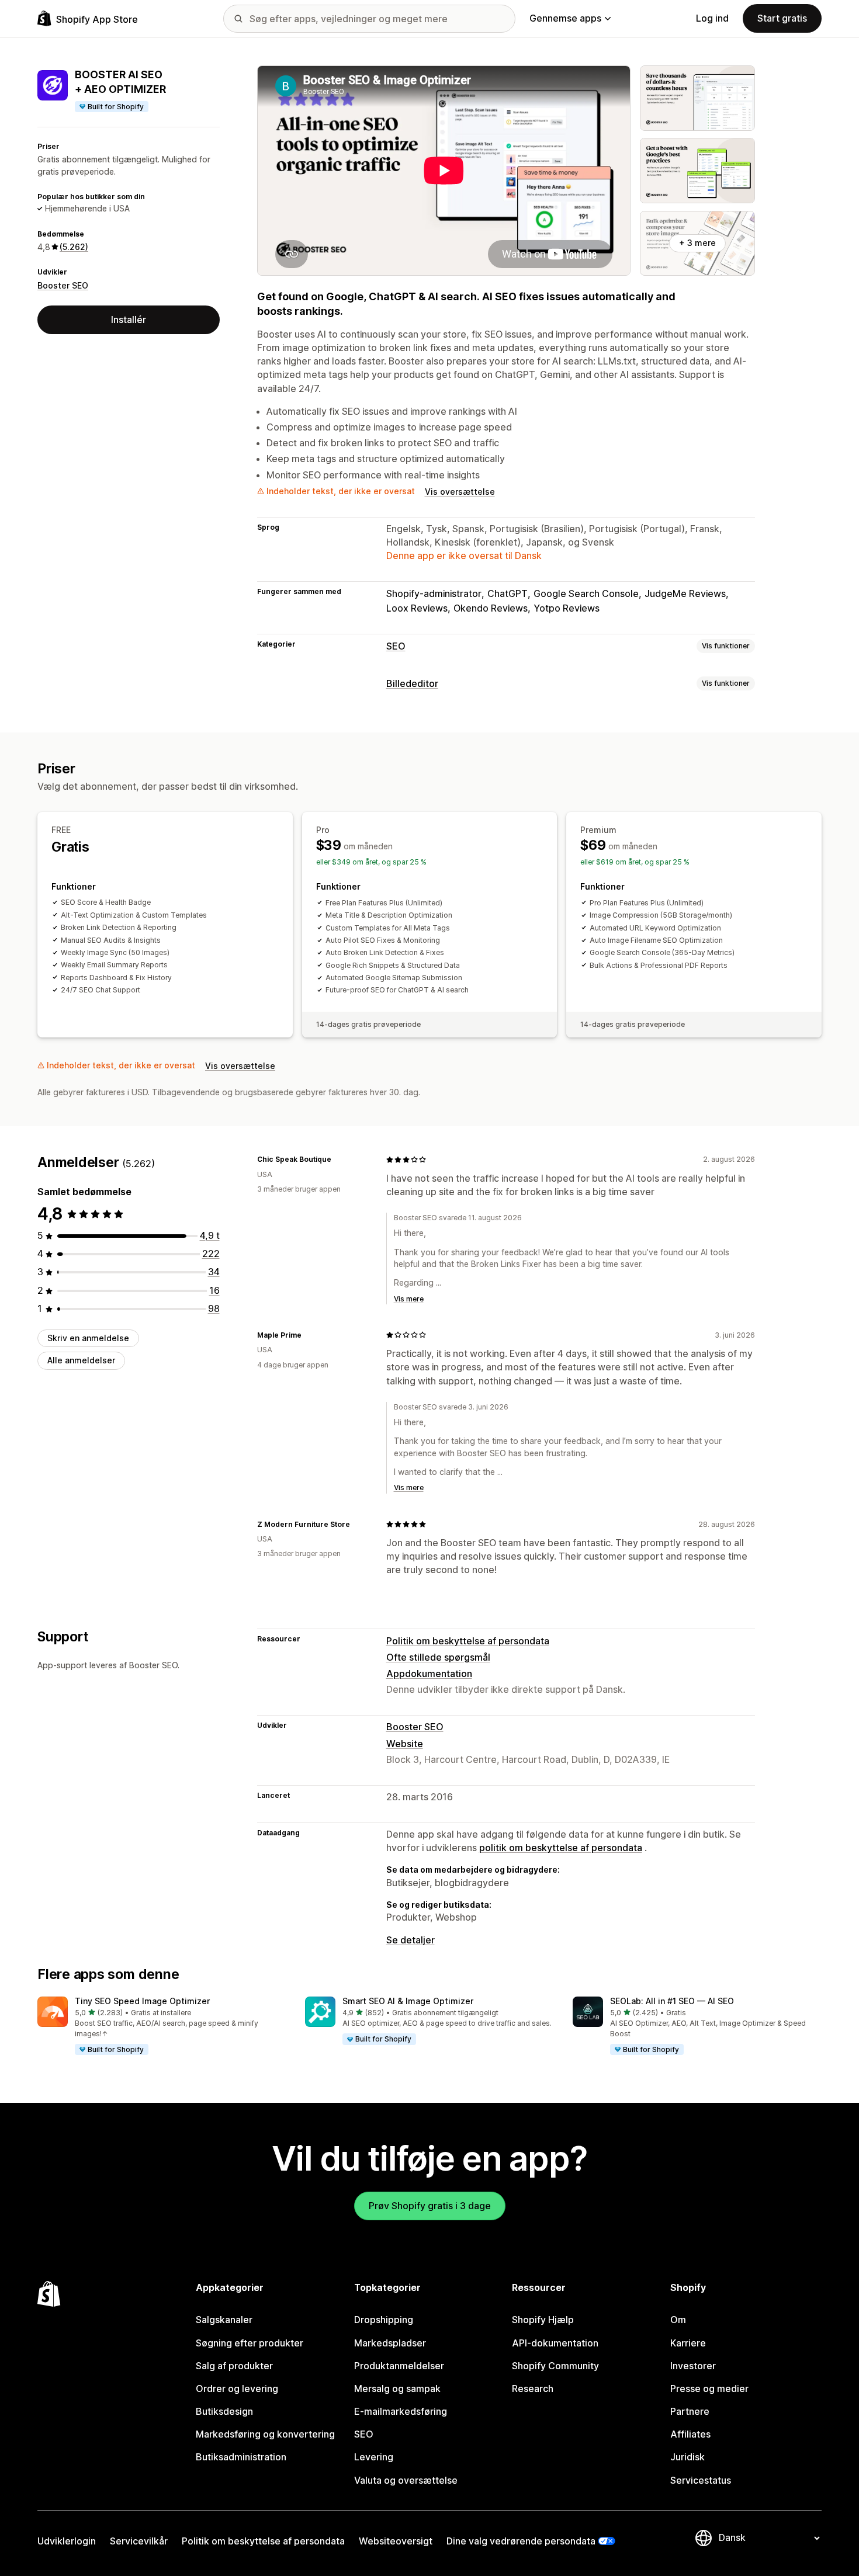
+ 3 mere (697, 243)
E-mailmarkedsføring (401, 2411)
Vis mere (409, 1299)
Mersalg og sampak (397, 2388)
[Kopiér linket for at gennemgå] (338, 1159)
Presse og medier (709, 2388)
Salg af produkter (234, 2366)
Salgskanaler (224, 2320)
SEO (396, 646)
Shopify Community (555, 2366)
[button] (162, 2026)
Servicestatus (701, 2480)
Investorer (693, 2366)
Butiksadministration (241, 2457)
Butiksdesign (224, 2411)
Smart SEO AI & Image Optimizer (408, 2001)
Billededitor (412, 683)
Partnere (690, 2411)
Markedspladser (390, 2343)
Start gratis (782, 18)
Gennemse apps (565, 18)
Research (533, 2388)
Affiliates (690, 2434)
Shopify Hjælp (543, 2320)
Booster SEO (63, 285)
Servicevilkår (139, 2541)
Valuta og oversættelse (406, 2480)
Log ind (712, 18)
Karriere (688, 2343)
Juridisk (687, 2457)
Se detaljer (411, 1940)
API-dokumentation (555, 2343)
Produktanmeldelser (399, 2366)
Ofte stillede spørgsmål (438, 1657)
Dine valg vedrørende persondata (521, 2541)
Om (678, 2320)
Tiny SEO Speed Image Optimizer (142, 2001)
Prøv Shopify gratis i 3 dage (430, 2206)
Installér (129, 320)
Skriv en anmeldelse (88, 1338)
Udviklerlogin (67, 2541)
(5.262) (74, 247)
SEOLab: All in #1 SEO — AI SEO (672, 2001)
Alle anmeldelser (81, 1361)
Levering (374, 2457)
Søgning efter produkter (250, 2343)
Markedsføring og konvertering (265, 2434)
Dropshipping (384, 2320)
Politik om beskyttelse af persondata (468, 1641)
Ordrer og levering (237, 2388)
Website (405, 1744)
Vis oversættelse (460, 492)
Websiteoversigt (396, 2541)
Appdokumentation (429, 1674)
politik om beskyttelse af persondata (561, 1848)
